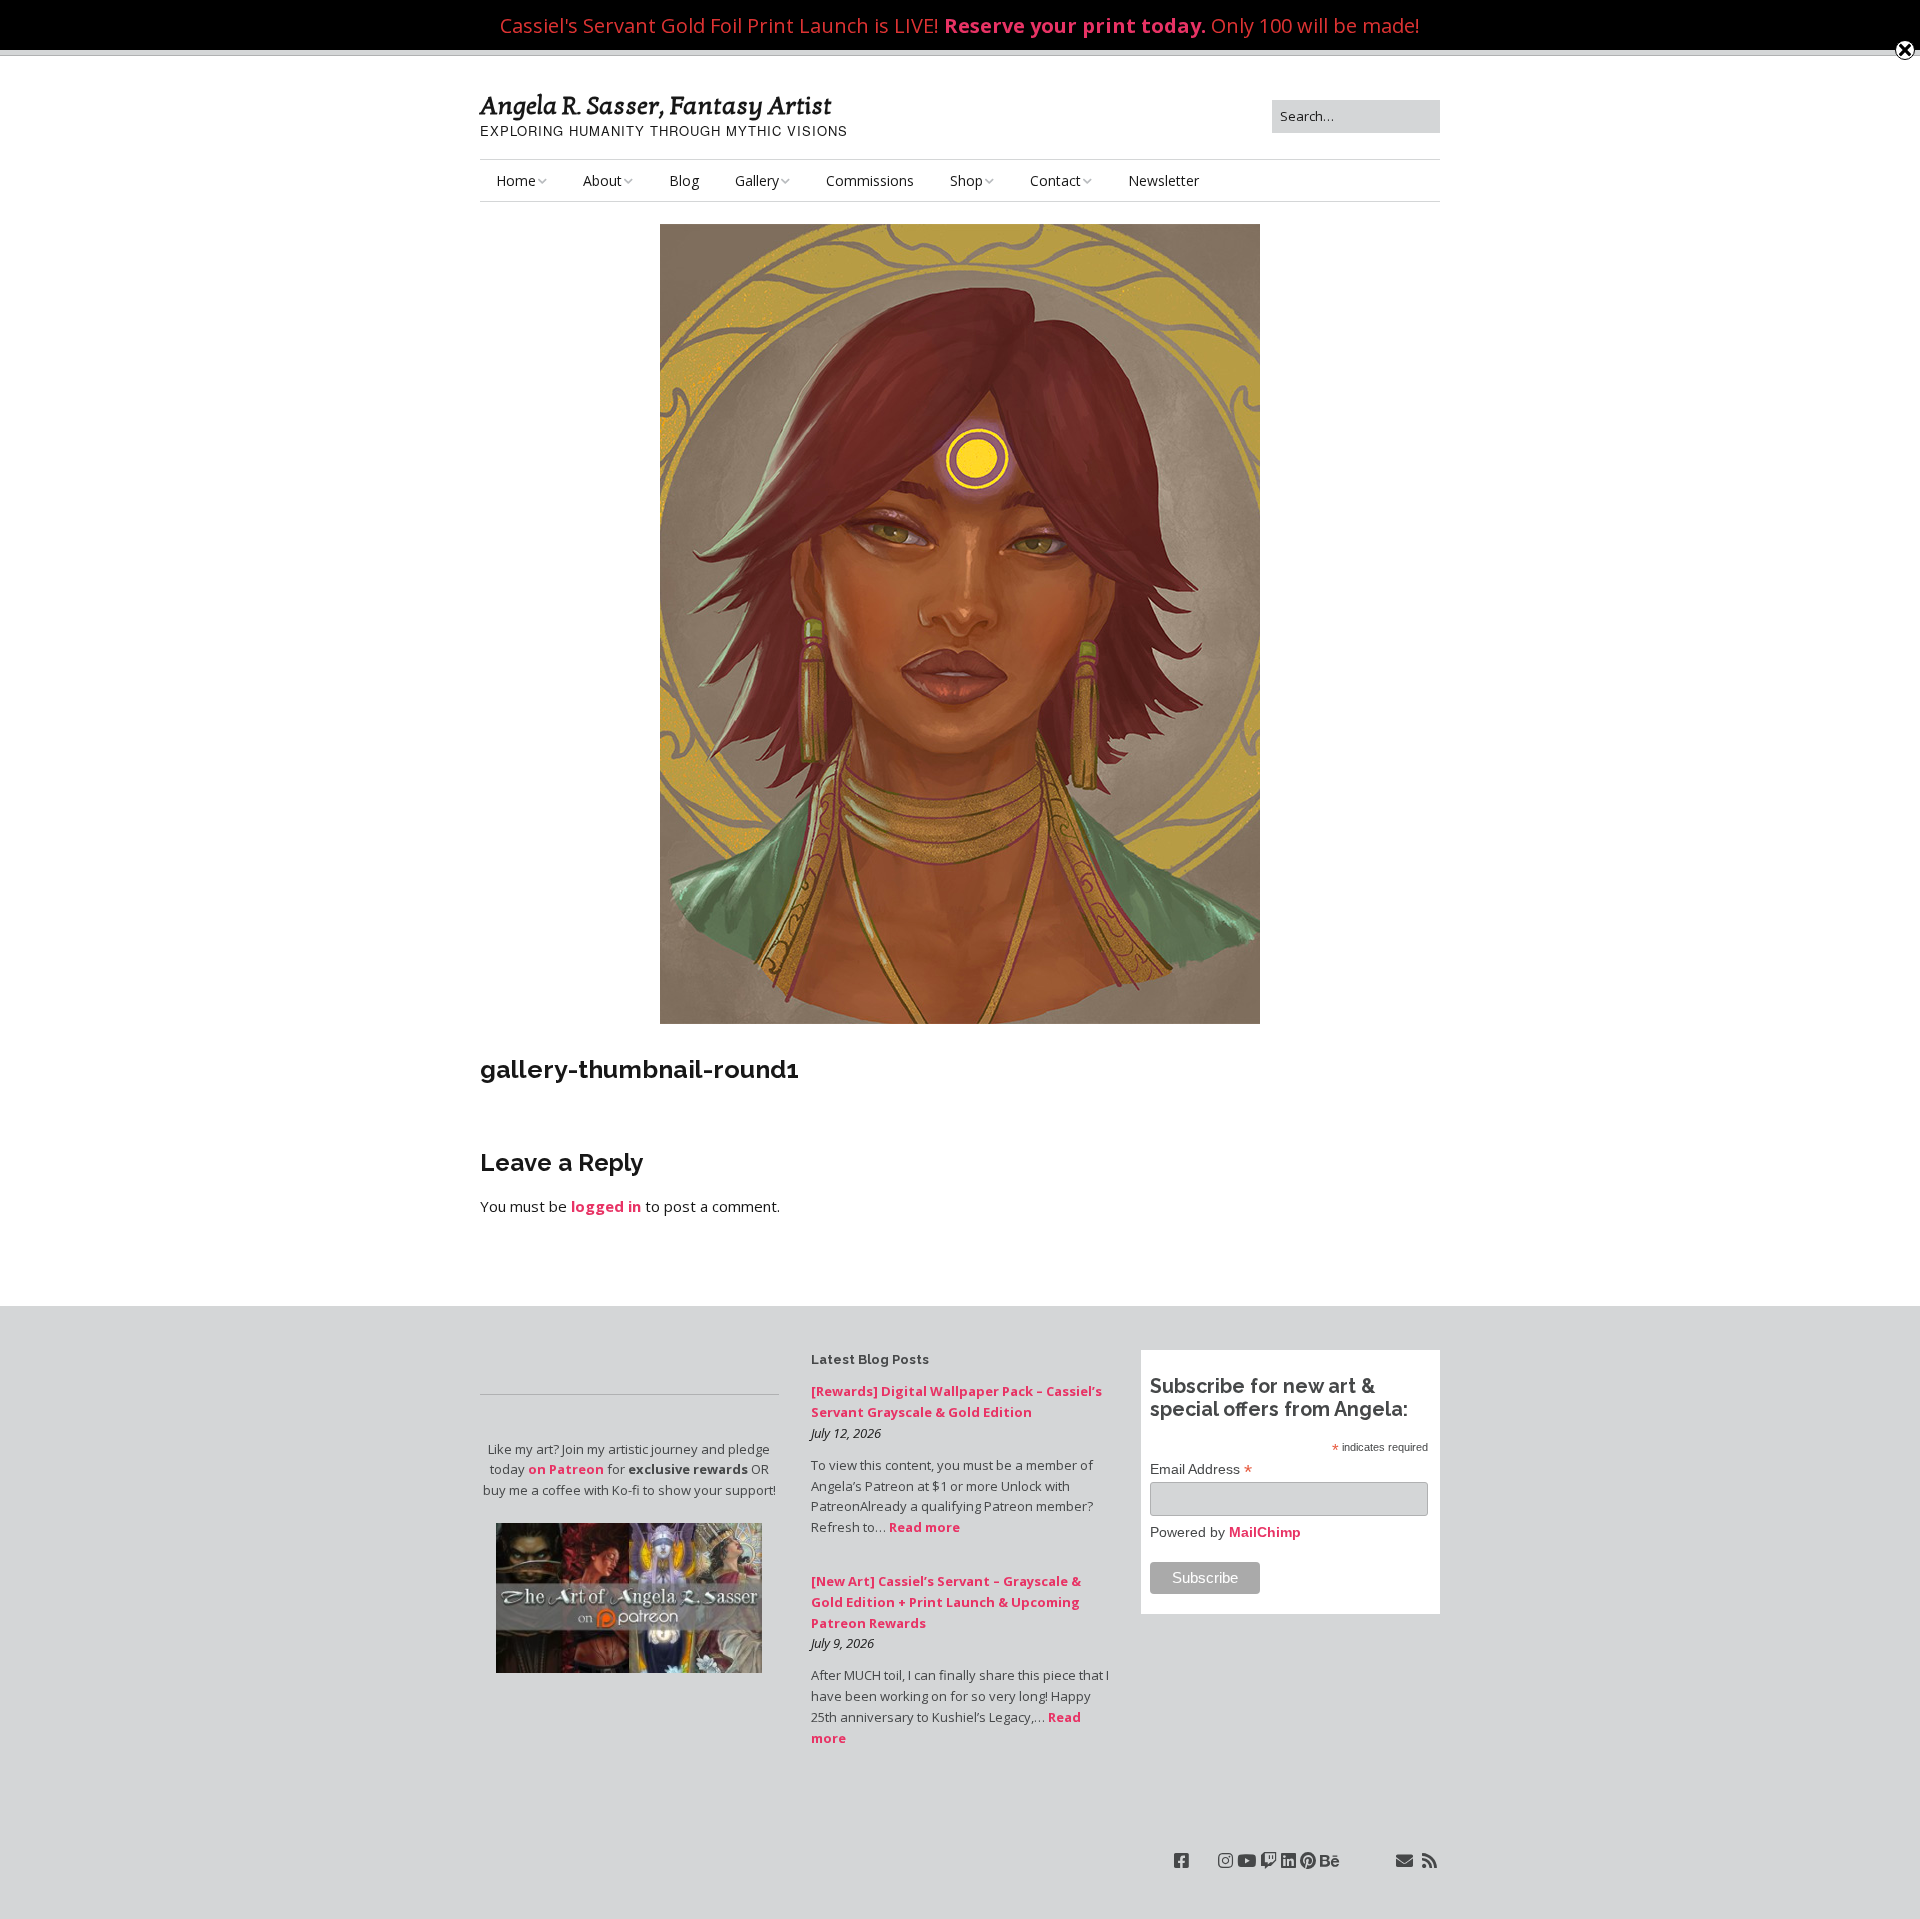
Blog (684, 180)
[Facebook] (1181, 1860)
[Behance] (1329, 1860)
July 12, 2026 (846, 1433)
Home (516, 180)
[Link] (1203, 1860)
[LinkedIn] (1288, 1860)
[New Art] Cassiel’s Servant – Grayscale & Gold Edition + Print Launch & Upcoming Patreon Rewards (946, 1602)
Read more (924, 1527)
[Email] (1404, 1860)
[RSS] (1429, 1860)
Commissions (870, 180)
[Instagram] (1225, 1860)
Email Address (1201, 1469)
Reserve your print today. (1075, 25)
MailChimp (1265, 1532)
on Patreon (566, 1469)
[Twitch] (1268, 1860)
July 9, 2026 (842, 1643)
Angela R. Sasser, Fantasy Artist (656, 106)
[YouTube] (1246, 1860)
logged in (606, 1206)
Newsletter (1163, 180)
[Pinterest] (1308, 1860)
